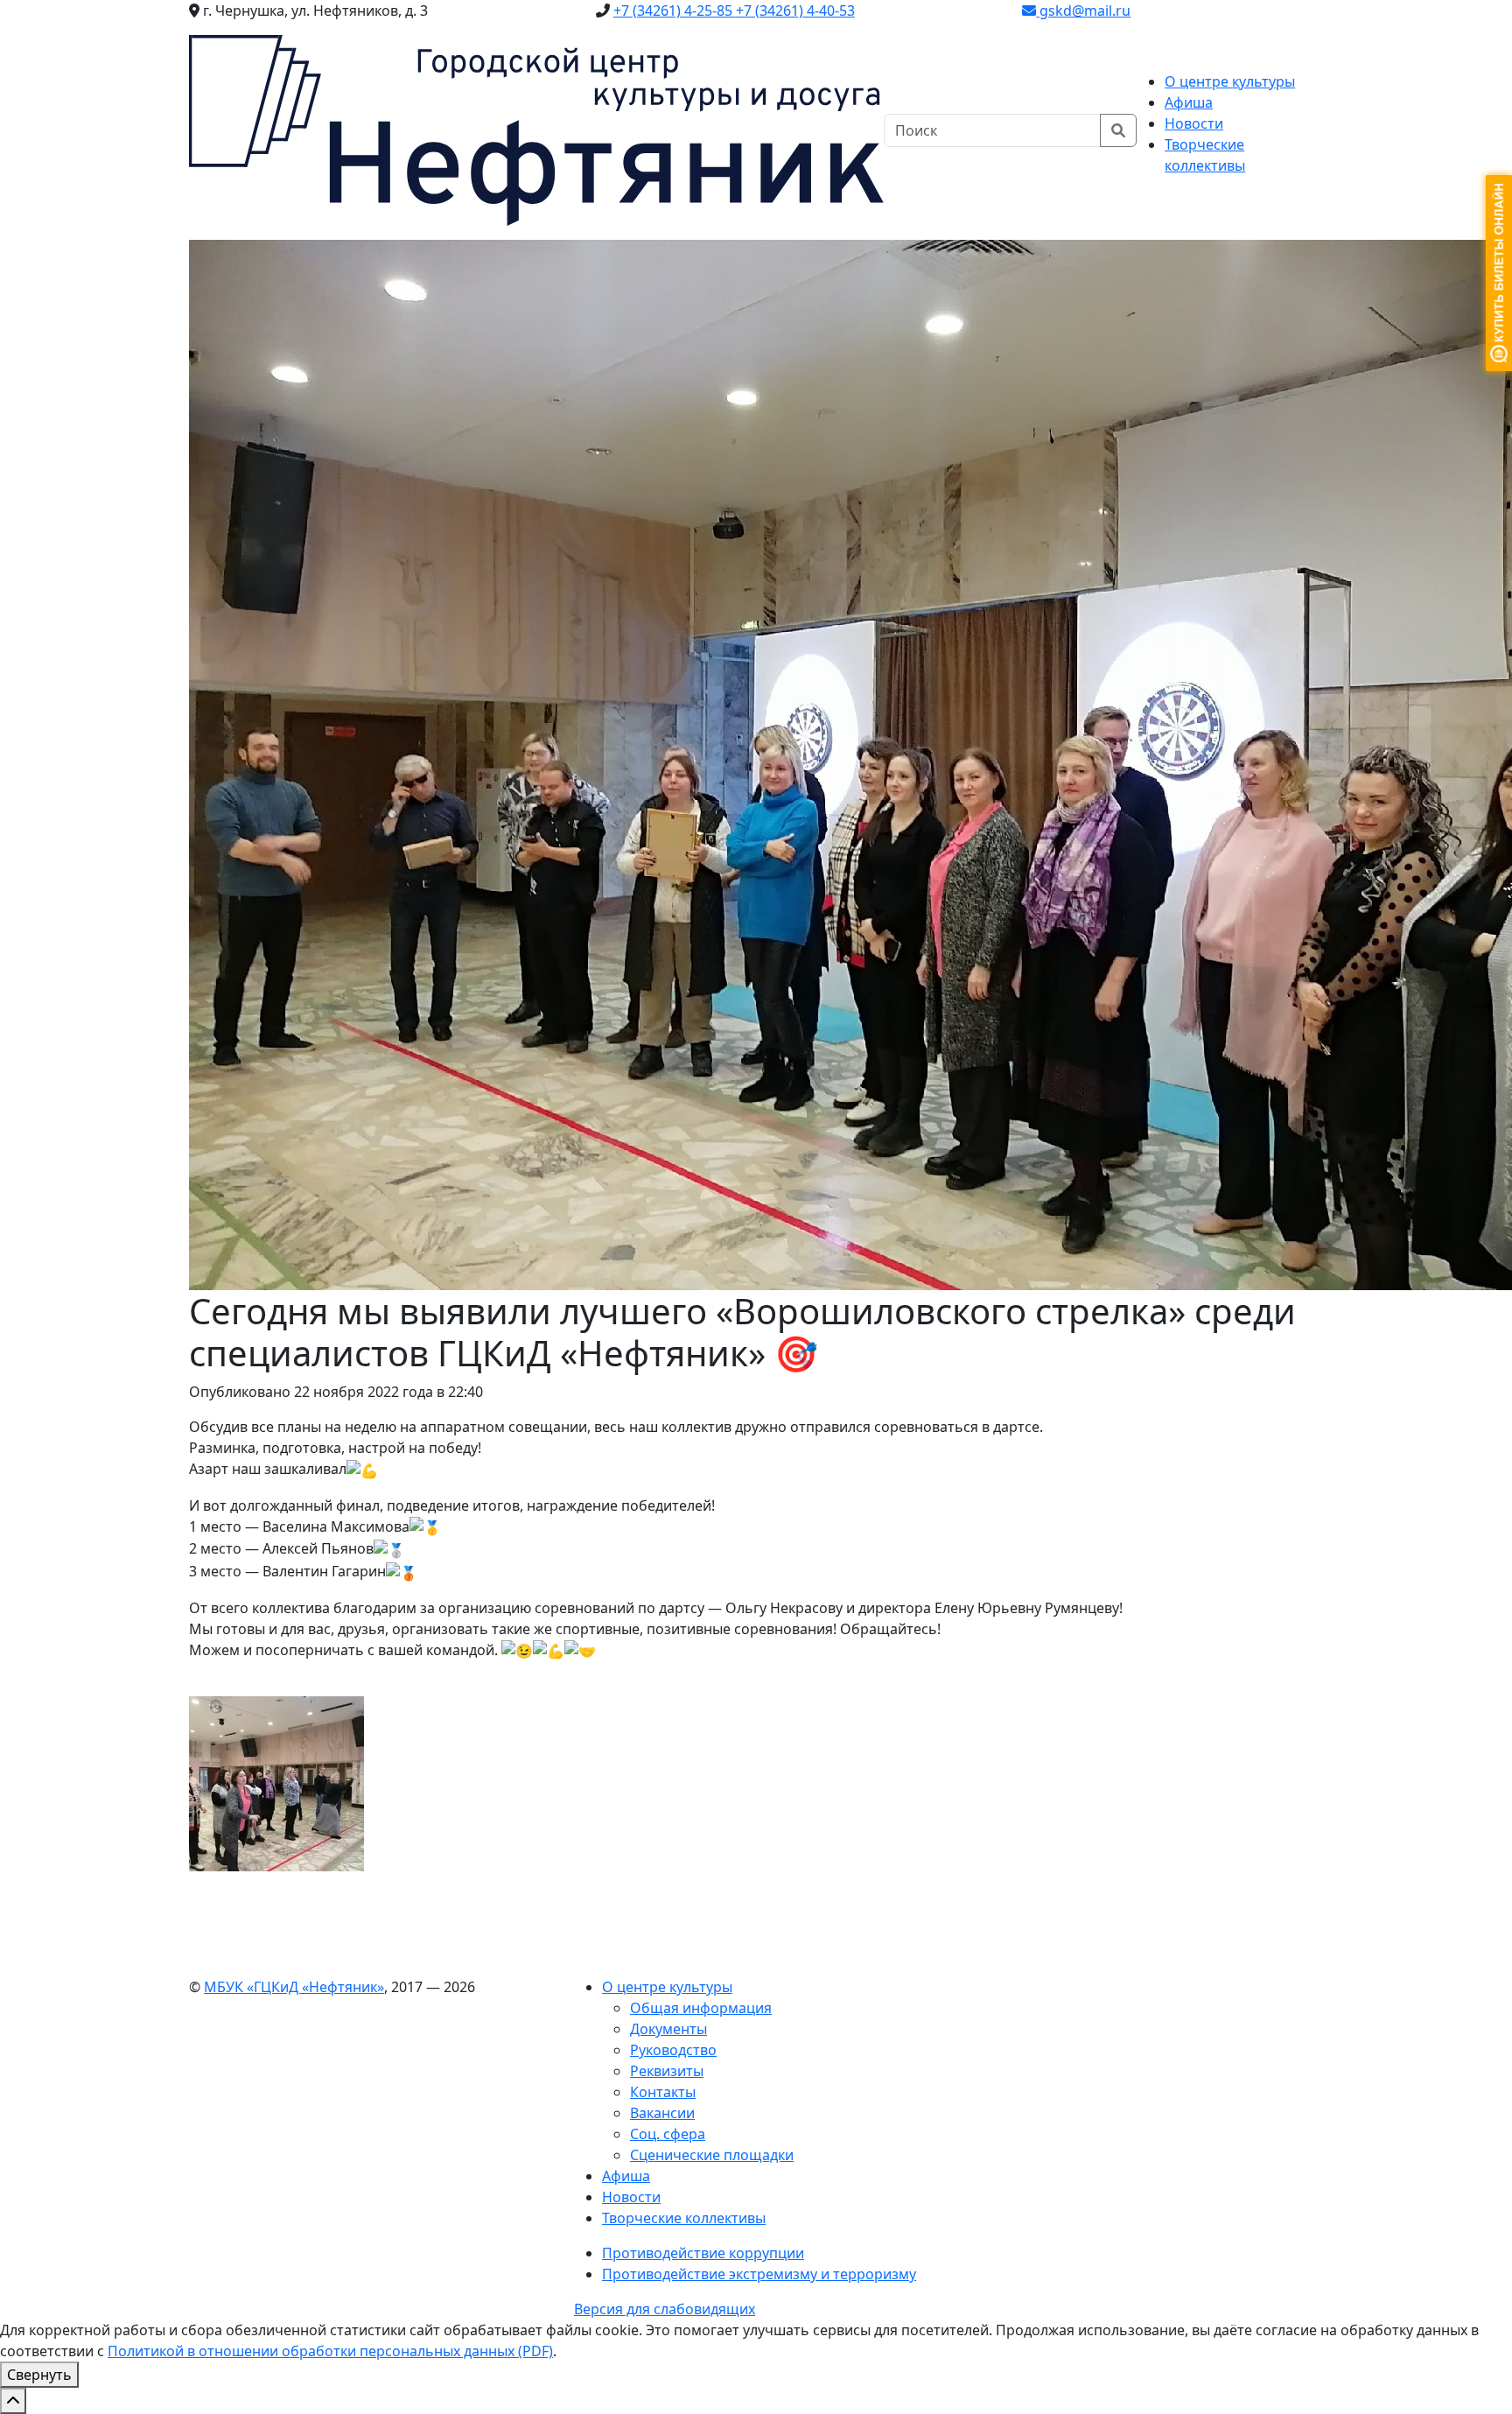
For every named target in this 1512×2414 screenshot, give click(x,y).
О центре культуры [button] (1230, 81)
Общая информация (701, 2008)
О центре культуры (667, 1987)
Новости (1194, 123)
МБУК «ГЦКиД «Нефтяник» (294, 1987)
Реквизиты (667, 2071)
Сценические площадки (712, 2155)
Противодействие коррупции (703, 2253)
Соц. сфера (668, 2134)
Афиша (1189, 102)
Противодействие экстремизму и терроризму (759, 2274)
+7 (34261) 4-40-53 (795, 11)
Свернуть (39, 2375)
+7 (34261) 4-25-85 (675, 11)
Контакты (663, 2092)
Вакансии (662, 2113)
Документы (668, 2029)
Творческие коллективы (684, 2218)
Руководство (673, 2050)
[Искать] (1118, 130)
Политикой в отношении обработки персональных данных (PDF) (330, 2351)
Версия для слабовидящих (665, 2309)
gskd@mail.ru (1083, 11)
